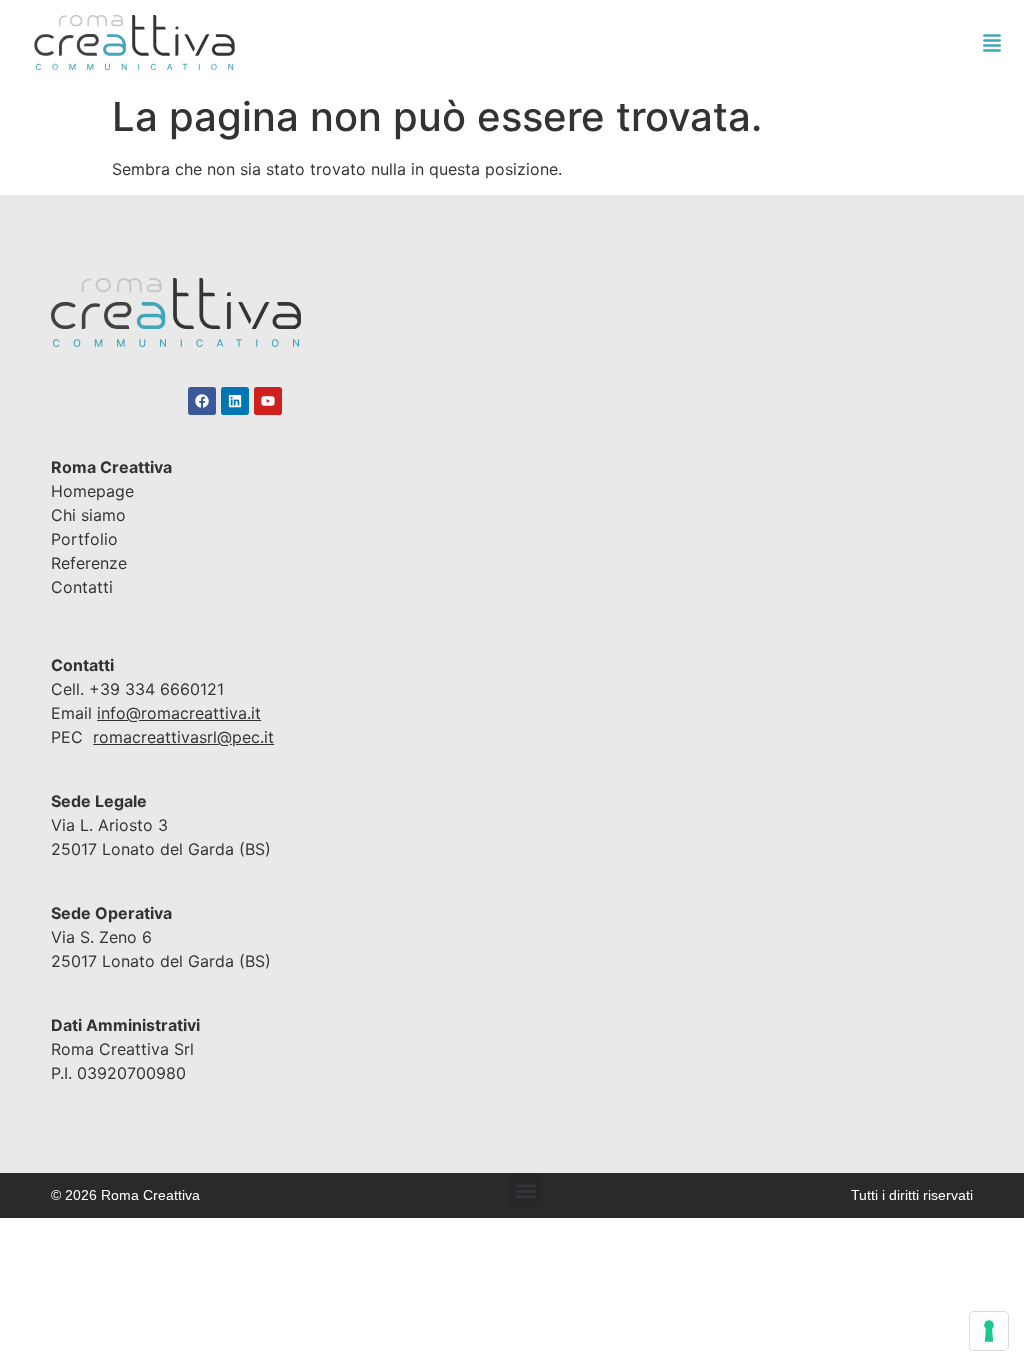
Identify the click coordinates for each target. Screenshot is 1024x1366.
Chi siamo (88, 515)
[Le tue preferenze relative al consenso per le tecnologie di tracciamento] (989, 1331)
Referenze (89, 563)
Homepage (92, 491)
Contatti (82, 587)
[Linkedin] (235, 401)
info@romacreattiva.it (179, 713)
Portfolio (84, 539)
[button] (525, 1190)
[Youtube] (268, 401)
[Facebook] (202, 401)
